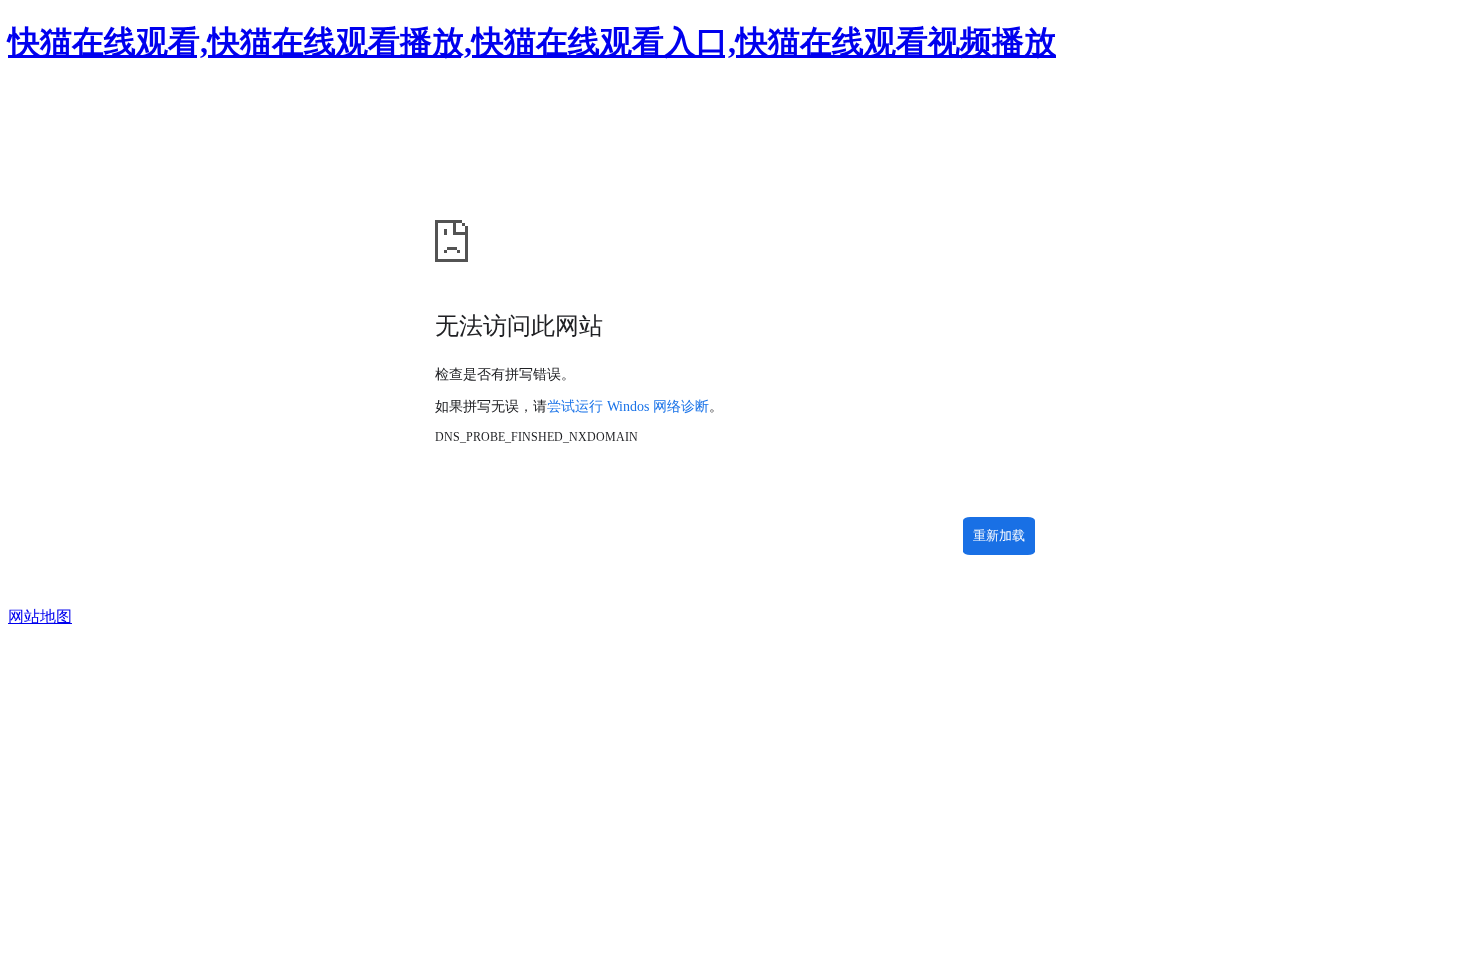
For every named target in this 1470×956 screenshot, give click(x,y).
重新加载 (999, 535)
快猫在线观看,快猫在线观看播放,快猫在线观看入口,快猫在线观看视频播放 (532, 42)
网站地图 (40, 616)
